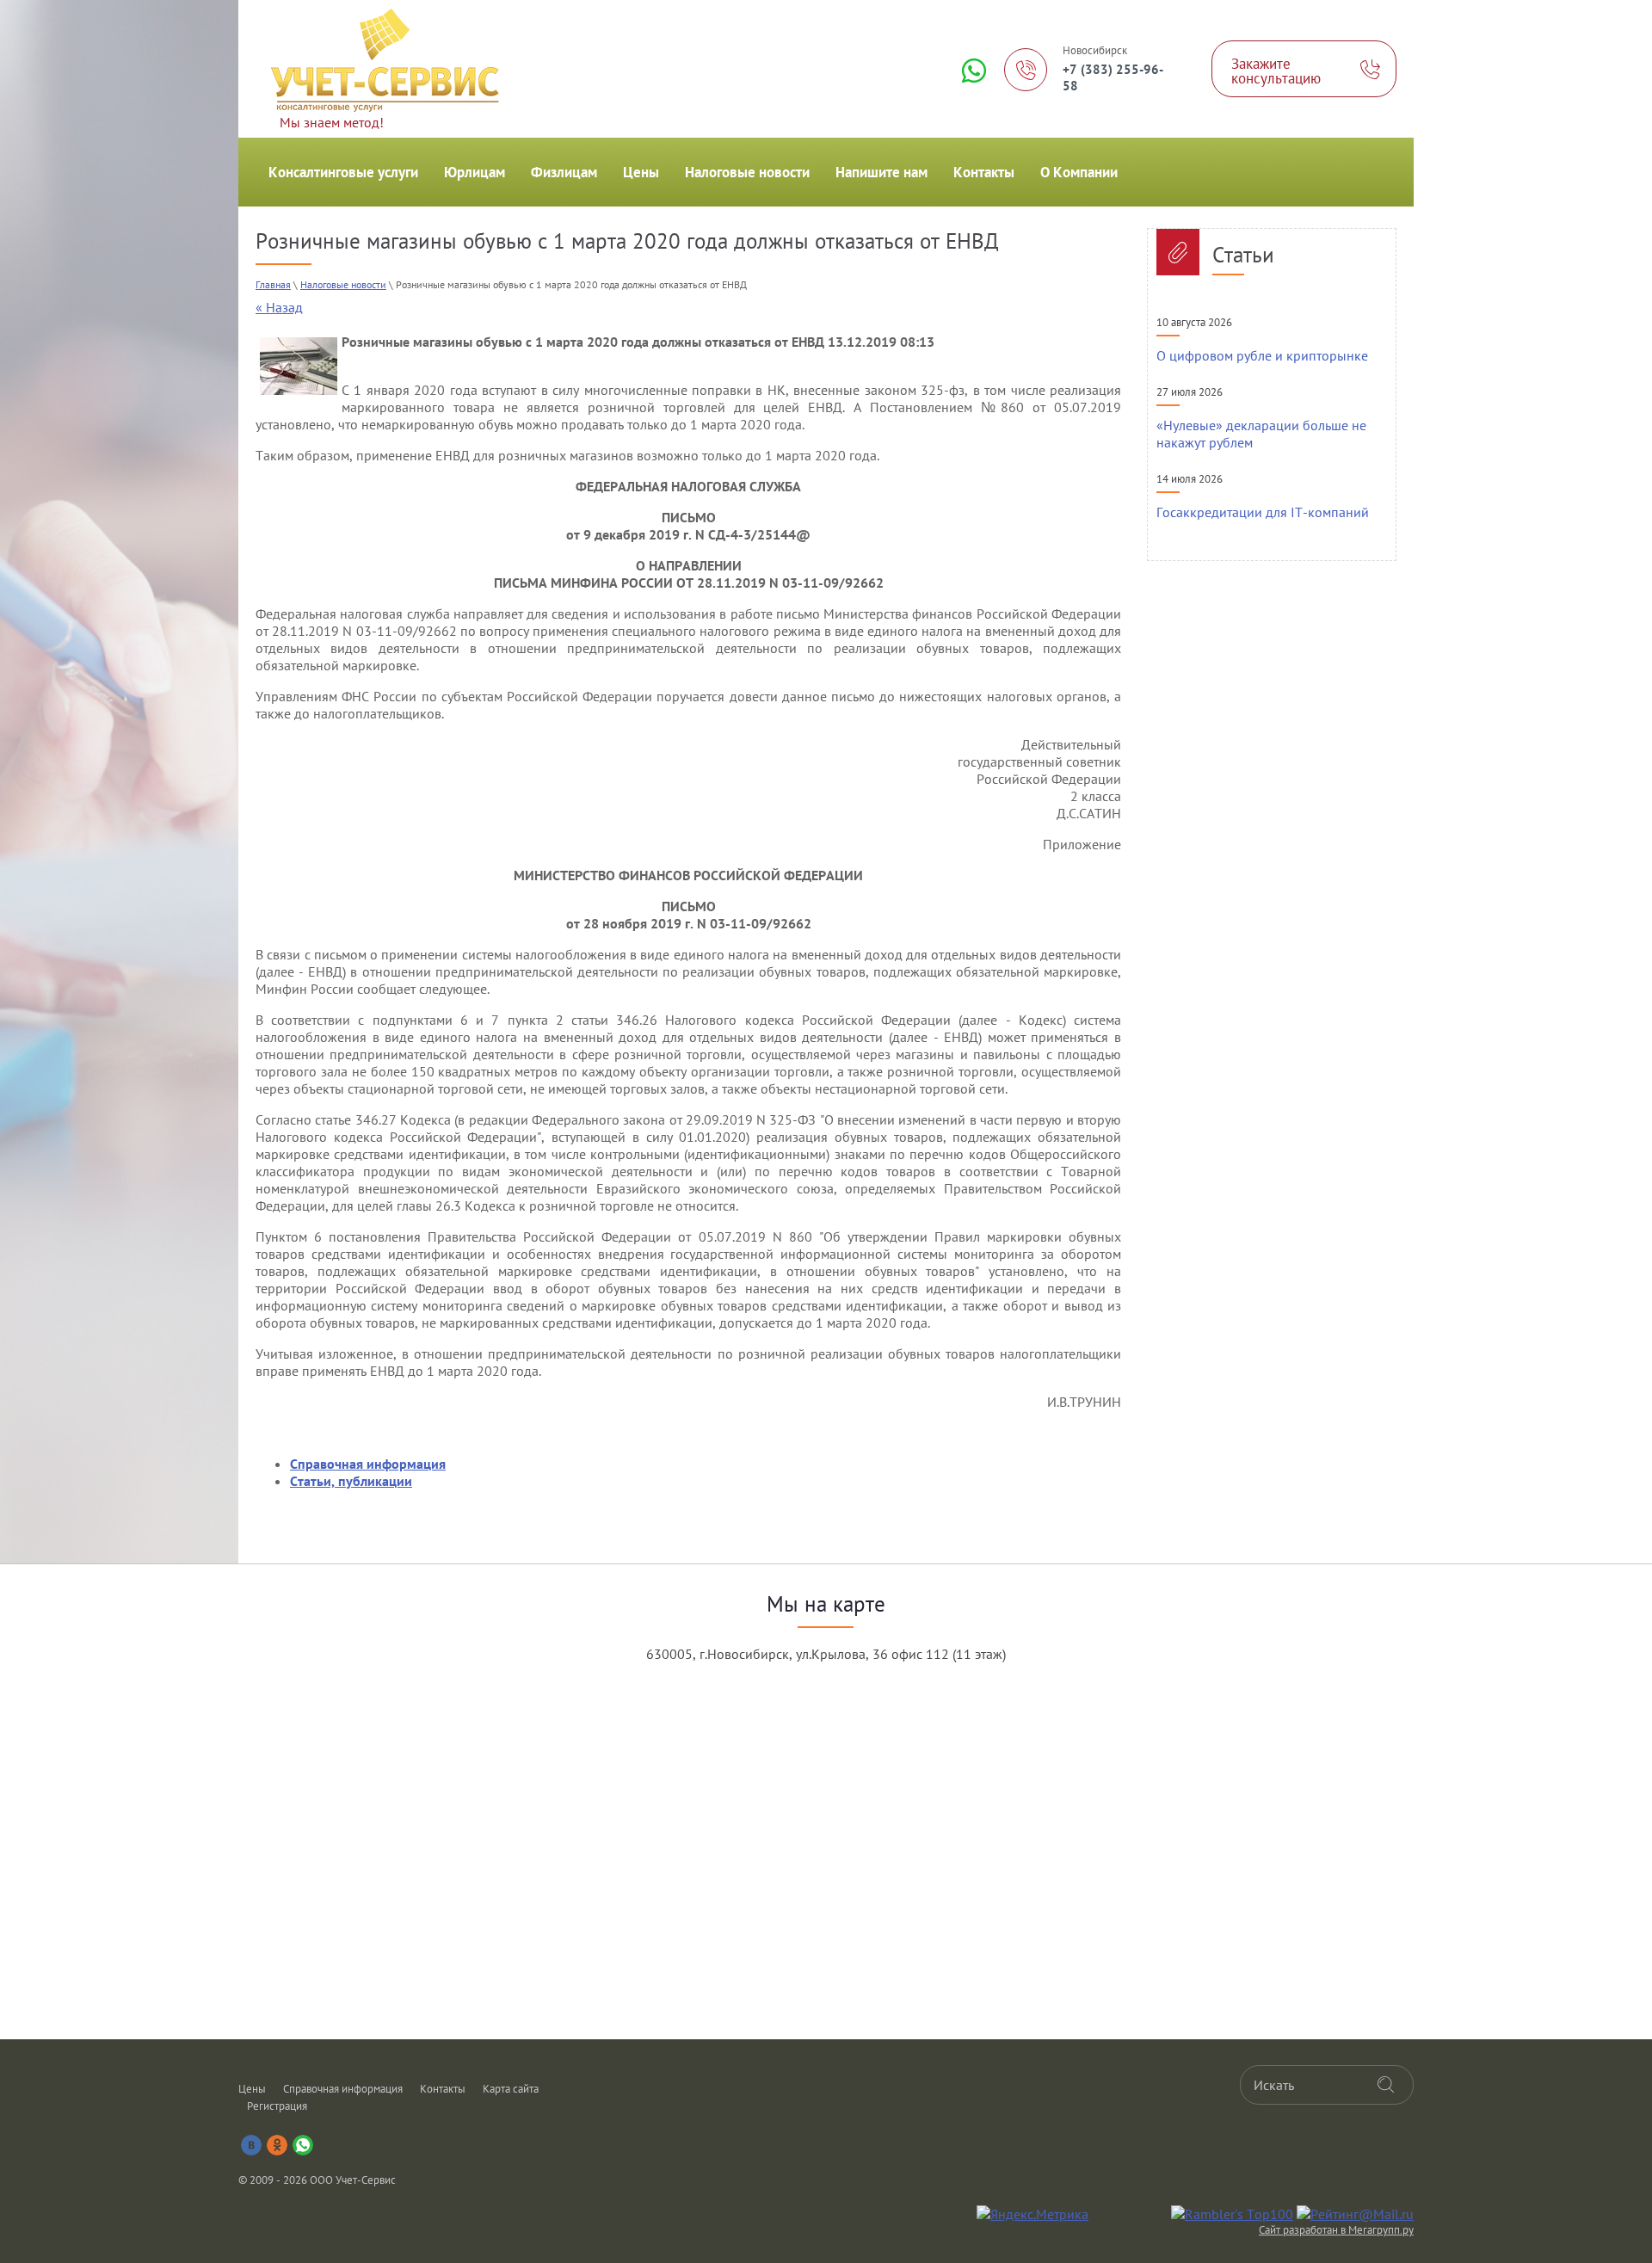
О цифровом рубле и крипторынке (1262, 355)
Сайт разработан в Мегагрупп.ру (1336, 2230)
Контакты (984, 172)
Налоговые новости (747, 172)
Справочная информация (343, 2089)
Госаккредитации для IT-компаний (1263, 512)
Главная (273, 284)
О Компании (1079, 172)
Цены (641, 172)
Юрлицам (475, 172)
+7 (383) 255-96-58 (1113, 77)
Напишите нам (881, 172)
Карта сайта (511, 2089)
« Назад (279, 307)
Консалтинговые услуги (343, 172)
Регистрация (277, 2106)
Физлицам (564, 172)
